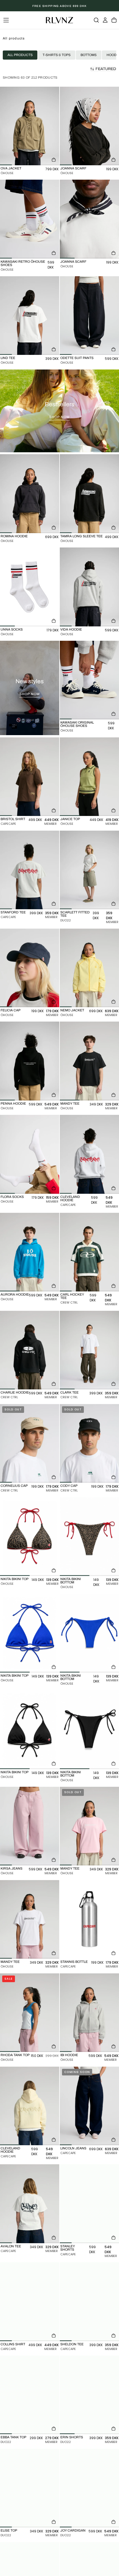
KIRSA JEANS (11, 1868)
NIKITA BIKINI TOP (15, 1579)
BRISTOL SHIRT (13, 819)
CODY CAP (69, 1486)
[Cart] (114, 20)
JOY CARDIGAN (73, 2530)
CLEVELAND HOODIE (70, 1198)
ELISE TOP (9, 2530)
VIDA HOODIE (71, 629)
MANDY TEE (70, 1104)
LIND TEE (8, 358)
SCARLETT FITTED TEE (75, 914)
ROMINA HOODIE (14, 536)
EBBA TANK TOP (13, 2437)
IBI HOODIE (69, 2055)
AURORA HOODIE (15, 1294)
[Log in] (105, 20)
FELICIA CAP (11, 1010)
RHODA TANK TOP (15, 2055)
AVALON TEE (11, 2246)
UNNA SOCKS (12, 629)
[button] (6, 20)
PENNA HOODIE (13, 1104)
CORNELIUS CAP (14, 1486)
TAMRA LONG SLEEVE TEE (82, 536)
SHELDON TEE (72, 2344)
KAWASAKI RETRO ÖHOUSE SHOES (23, 263)
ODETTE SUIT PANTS (77, 358)
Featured (106, 69)
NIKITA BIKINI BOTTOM (71, 1581)
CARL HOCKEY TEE (72, 1296)
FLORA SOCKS (12, 1197)
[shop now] (59, 411)
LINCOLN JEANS (73, 2148)
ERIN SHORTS (72, 2437)
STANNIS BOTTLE (74, 1962)
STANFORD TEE (13, 912)
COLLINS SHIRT (13, 2344)
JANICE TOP (70, 819)
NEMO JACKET (72, 1010)
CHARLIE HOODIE (15, 1392)
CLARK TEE (69, 1392)
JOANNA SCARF (73, 168)
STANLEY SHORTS (68, 2248)
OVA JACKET (11, 168)
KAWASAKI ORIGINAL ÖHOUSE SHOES (77, 724)
